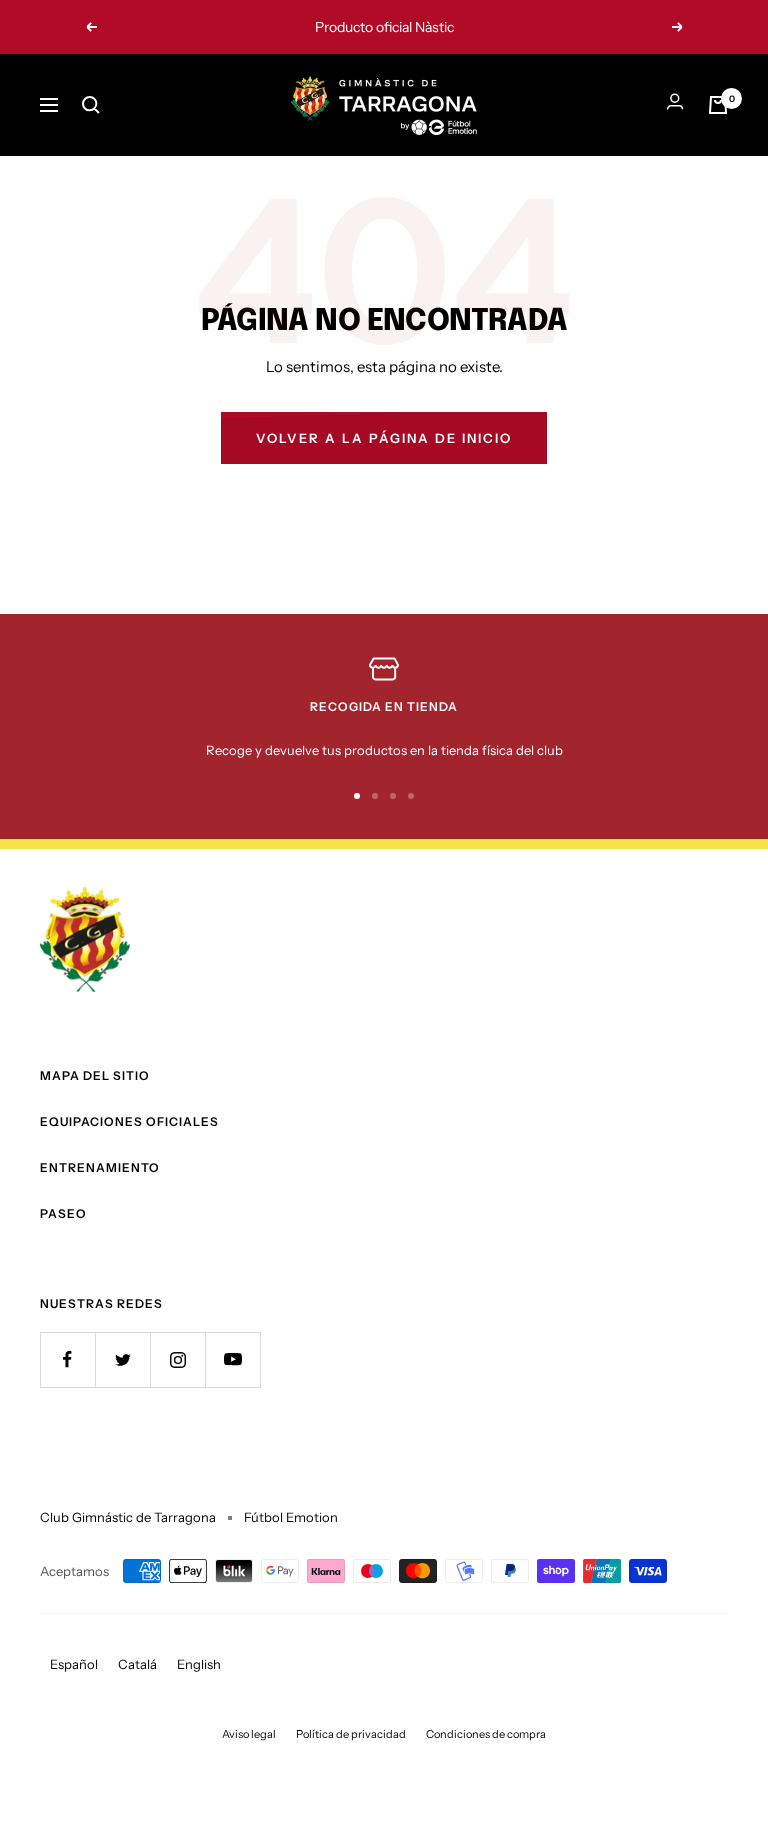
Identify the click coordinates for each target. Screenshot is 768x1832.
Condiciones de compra (486, 1734)
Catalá (137, 1664)
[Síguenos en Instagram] (177, 1359)
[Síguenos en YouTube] (232, 1359)
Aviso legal (249, 1734)
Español (74, 1664)
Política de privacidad (351, 1734)
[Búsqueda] (91, 105)
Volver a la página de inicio (384, 438)
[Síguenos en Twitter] (122, 1359)
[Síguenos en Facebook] (67, 1359)
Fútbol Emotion (291, 1517)
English (199, 1664)
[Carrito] (718, 105)
